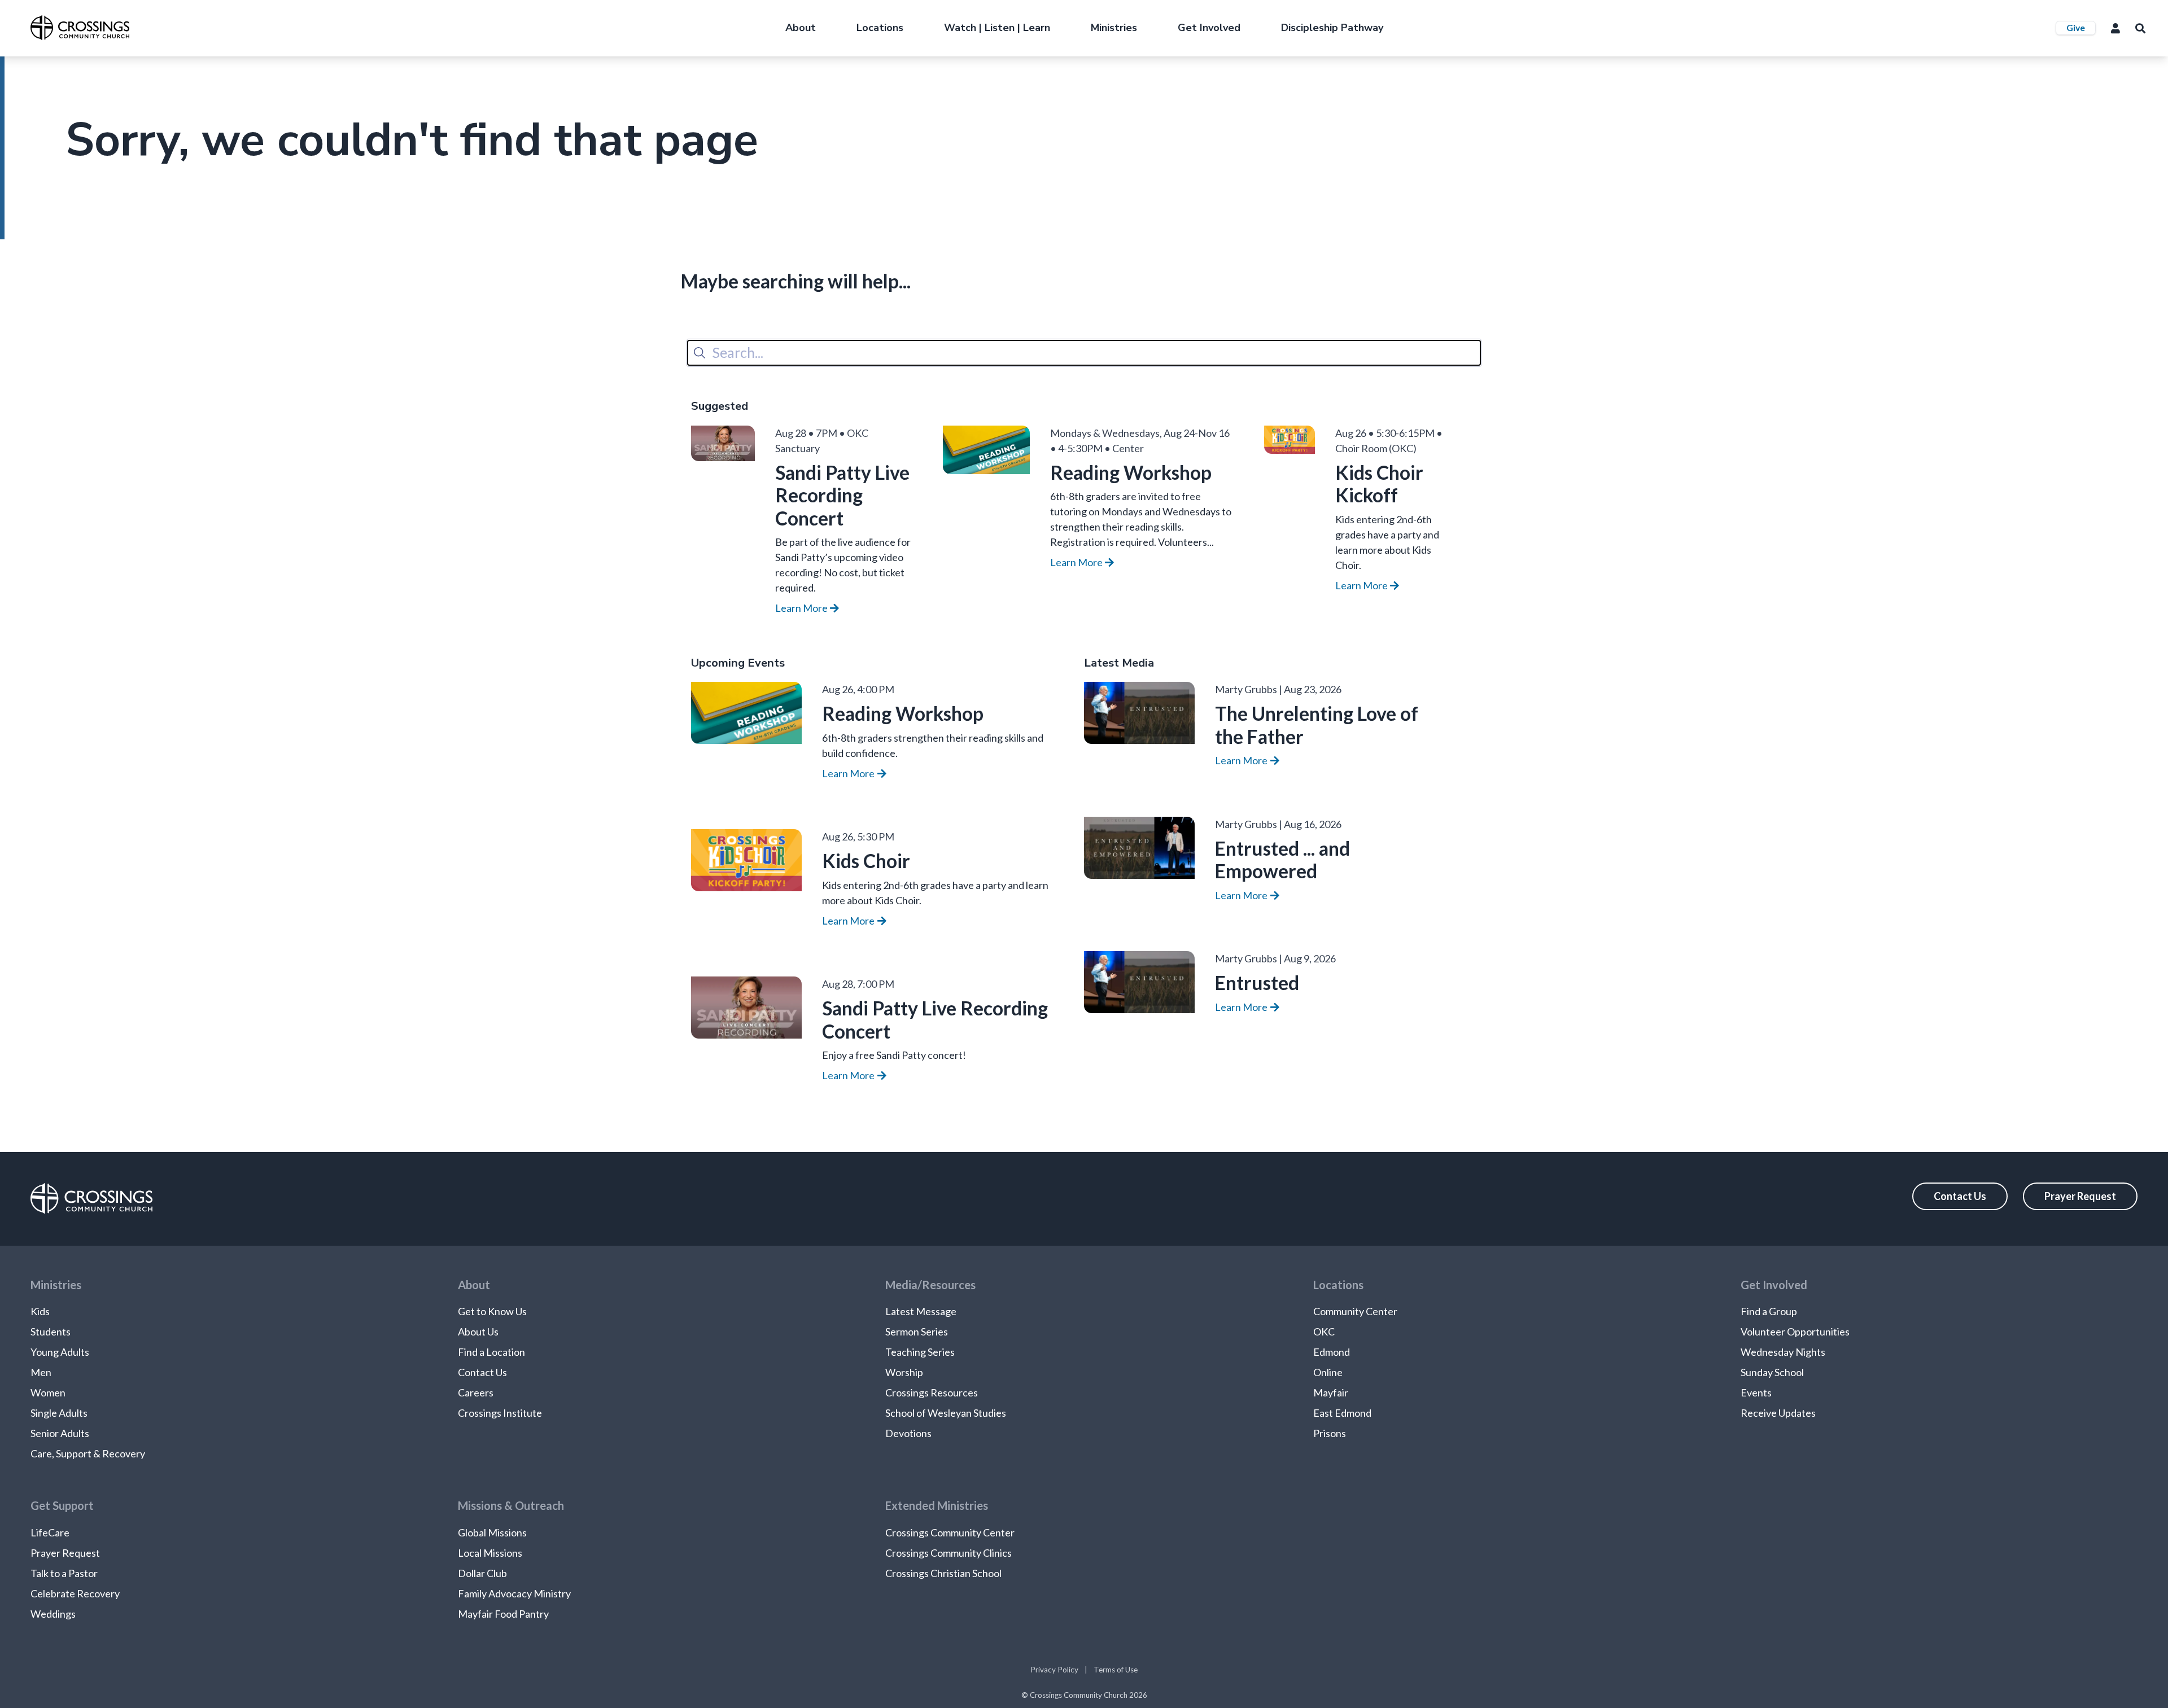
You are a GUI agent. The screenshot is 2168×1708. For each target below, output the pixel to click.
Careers (476, 1392)
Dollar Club (482, 1573)
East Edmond (1342, 1413)
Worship (904, 1372)
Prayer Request (2080, 1196)
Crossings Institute (500, 1413)
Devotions (908, 1433)
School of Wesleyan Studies (946, 1413)
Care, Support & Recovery (88, 1453)
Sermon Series (917, 1332)
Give (2076, 27)
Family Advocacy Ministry (514, 1593)
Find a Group (1769, 1311)
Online (1328, 1372)
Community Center (1355, 1311)
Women (48, 1392)
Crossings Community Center (950, 1532)
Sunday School (1772, 1372)
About (801, 28)
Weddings (53, 1614)
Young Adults (60, 1352)
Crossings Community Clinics (948, 1553)
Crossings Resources (932, 1392)
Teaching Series (920, 1352)
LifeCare (50, 1532)
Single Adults (59, 1413)
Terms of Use (1116, 1670)
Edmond (1332, 1352)
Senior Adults (60, 1433)
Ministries (1114, 28)
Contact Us (1960, 1196)
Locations (880, 28)
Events (1756, 1392)
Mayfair (1331, 1392)
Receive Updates (1778, 1413)
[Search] (700, 353)
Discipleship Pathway (1332, 28)
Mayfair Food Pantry (503, 1614)
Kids (40, 1311)
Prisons (1330, 1433)
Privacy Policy (1054, 1670)
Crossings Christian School (943, 1573)
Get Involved (1209, 28)
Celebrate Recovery (75, 1593)
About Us (478, 1332)
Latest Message (921, 1311)
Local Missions (490, 1553)
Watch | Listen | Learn (997, 28)
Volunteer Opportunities (1795, 1332)
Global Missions (492, 1532)
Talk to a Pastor (64, 1573)
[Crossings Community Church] (80, 28)
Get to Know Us (492, 1311)
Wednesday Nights (1783, 1352)
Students (51, 1332)
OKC (1324, 1332)
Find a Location (491, 1352)
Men (41, 1372)
